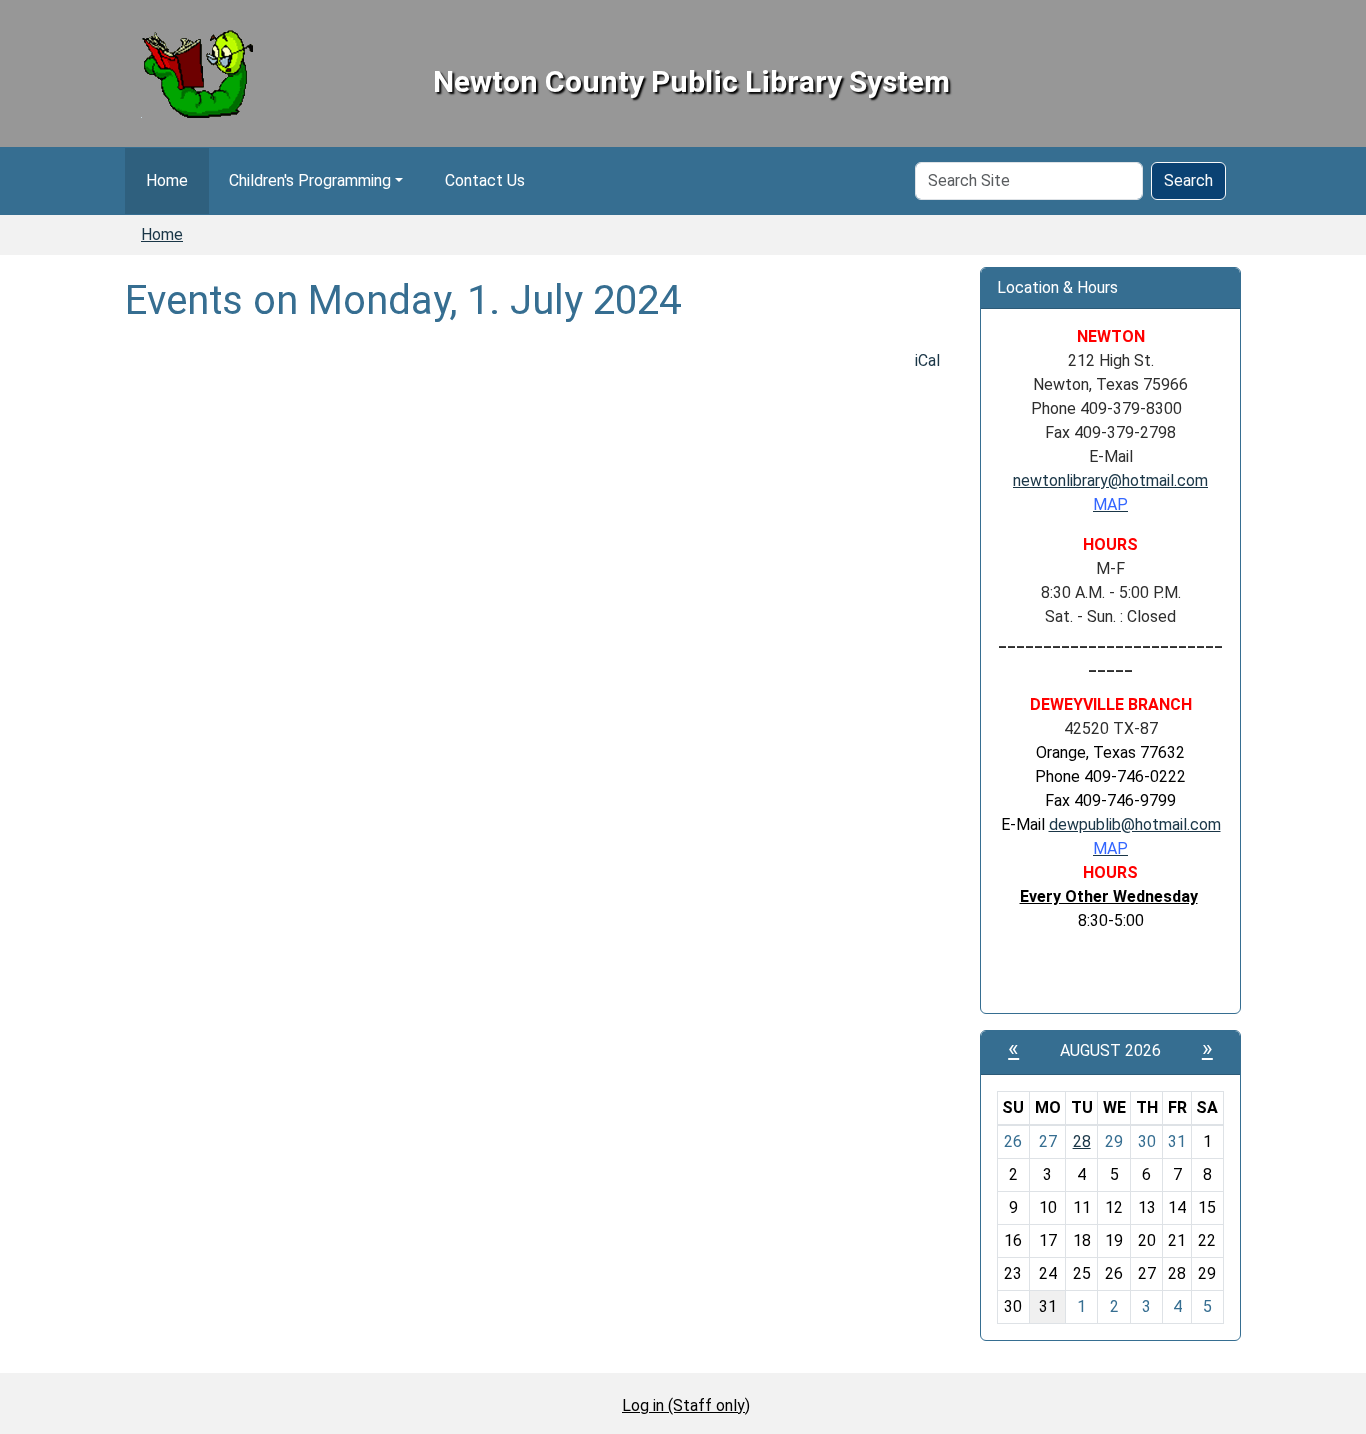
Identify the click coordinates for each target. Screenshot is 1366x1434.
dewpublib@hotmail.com (1135, 824)
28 (1082, 1141)
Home (167, 180)
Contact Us (485, 180)
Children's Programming (310, 180)
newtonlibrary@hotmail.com (1110, 480)
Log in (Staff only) (686, 1405)
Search (1188, 180)
